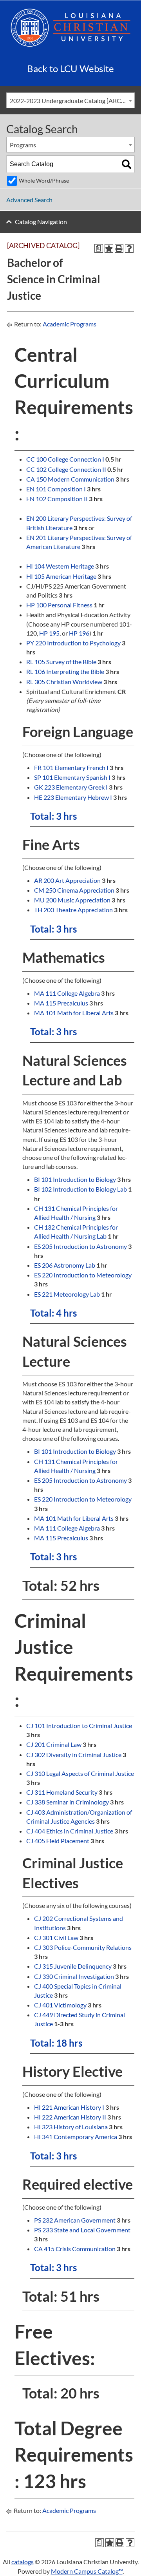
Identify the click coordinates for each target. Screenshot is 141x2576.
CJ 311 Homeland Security (62, 1792)
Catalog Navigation (41, 222)
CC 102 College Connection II (66, 469)
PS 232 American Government (75, 2220)
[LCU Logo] (70, 27)
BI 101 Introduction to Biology (75, 1179)
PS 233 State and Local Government (82, 2230)
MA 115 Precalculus (61, 1003)
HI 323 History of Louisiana (71, 2127)
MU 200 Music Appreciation (72, 900)
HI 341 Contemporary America (76, 2137)
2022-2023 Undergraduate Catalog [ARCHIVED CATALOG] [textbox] (72, 101)
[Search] (127, 164)
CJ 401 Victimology (60, 2005)
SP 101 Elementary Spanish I (72, 777)
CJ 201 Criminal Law (54, 1744)
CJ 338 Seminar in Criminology (68, 1802)
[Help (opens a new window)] (129, 248)
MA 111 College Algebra (67, 993)
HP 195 (49, 633)
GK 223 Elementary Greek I (71, 787)
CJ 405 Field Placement (58, 1841)
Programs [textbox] (23, 145)
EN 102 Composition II (57, 499)
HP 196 (79, 633)
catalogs (23, 2562)
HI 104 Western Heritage (60, 566)
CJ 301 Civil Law (56, 1937)
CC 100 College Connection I (65, 459)
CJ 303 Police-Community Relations (83, 1947)
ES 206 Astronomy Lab (65, 1265)
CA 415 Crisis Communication (75, 2249)
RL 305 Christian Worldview (64, 682)
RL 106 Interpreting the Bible (65, 671)
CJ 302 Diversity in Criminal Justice (74, 1754)
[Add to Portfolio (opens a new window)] (109, 248)
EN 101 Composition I (56, 489)
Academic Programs (70, 324)
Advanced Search (29, 200)
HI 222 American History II (70, 2117)
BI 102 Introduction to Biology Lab (80, 1189)
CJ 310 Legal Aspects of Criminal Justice (80, 1773)
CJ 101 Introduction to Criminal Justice (79, 1725)
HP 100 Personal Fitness (59, 605)
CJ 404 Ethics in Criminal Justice (70, 1831)
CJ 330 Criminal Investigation (74, 1976)
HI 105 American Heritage (61, 576)
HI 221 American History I (69, 2107)
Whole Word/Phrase (44, 180)
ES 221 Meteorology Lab (67, 1294)
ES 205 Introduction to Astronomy (80, 1246)
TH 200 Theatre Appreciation (73, 910)
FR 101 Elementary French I (71, 767)
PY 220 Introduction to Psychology (73, 643)
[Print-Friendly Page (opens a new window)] (119, 248)
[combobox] (70, 100)
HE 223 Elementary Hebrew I (73, 797)
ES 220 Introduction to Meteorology (83, 1275)
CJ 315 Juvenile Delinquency (73, 1966)
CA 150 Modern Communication (70, 479)
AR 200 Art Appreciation (67, 880)
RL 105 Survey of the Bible (61, 662)
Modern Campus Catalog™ (87, 2571)
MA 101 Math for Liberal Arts (74, 1013)
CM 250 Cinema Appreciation (74, 890)
